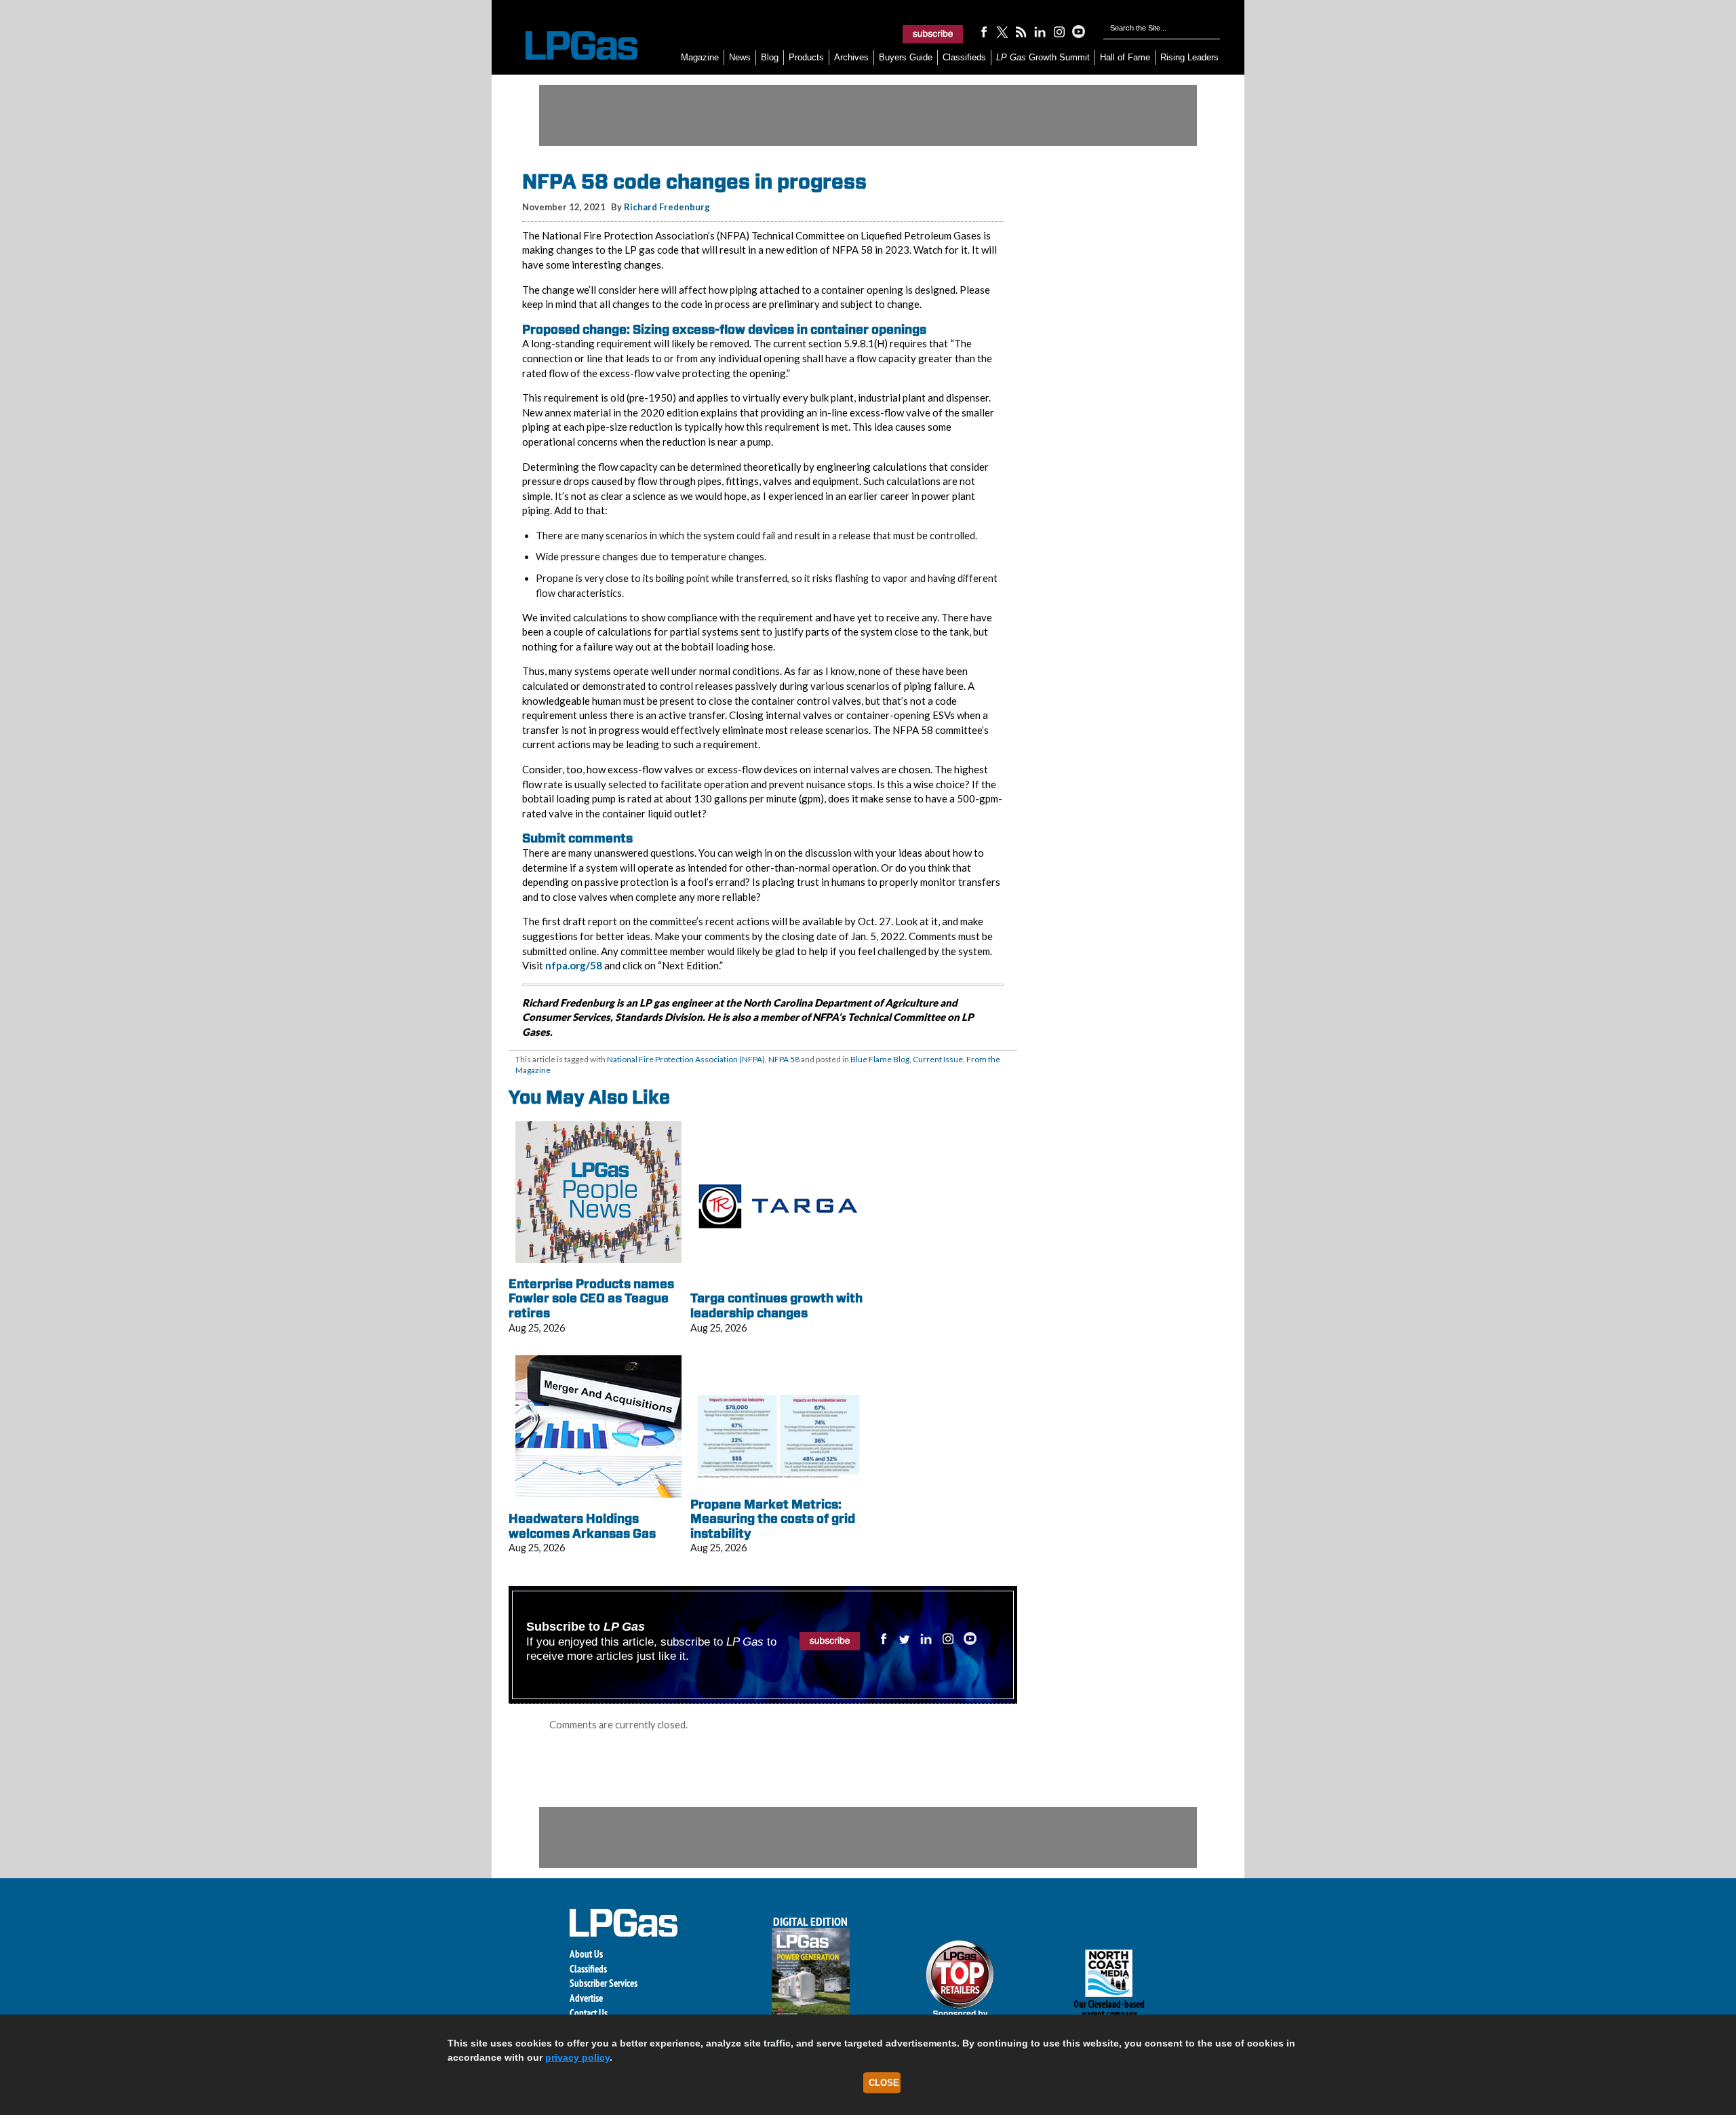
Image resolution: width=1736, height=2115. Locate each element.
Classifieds (964, 57)
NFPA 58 (784, 1059)
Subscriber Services (604, 1983)
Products (806, 57)
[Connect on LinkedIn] (1040, 31)
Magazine (700, 57)
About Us (586, 1954)
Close (884, 2083)
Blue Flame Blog (880, 1059)
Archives (851, 57)
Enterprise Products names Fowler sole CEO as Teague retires (591, 1298)
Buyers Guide (906, 57)
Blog (770, 57)
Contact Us (589, 2013)
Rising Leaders (1189, 57)
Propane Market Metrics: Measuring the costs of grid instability (773, 1519)
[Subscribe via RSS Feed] (1021, 31)
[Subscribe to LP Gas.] (933, 34)
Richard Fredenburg (667, 207)
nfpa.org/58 (574, 965)
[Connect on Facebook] (983, 31)
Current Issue (938, 1059)
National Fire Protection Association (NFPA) (686, 1059)
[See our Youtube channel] (1078, 31)
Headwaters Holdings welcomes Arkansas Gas (582, 1526)
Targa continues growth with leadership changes (776, 1305)
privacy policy (577, 2057)
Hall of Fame (1125, 57)
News (740, 57)
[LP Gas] (570, 46)
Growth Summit (1043, 57)
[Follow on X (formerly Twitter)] (1002, 31)
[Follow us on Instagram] (1059, 31)
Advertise (586, 1998)
